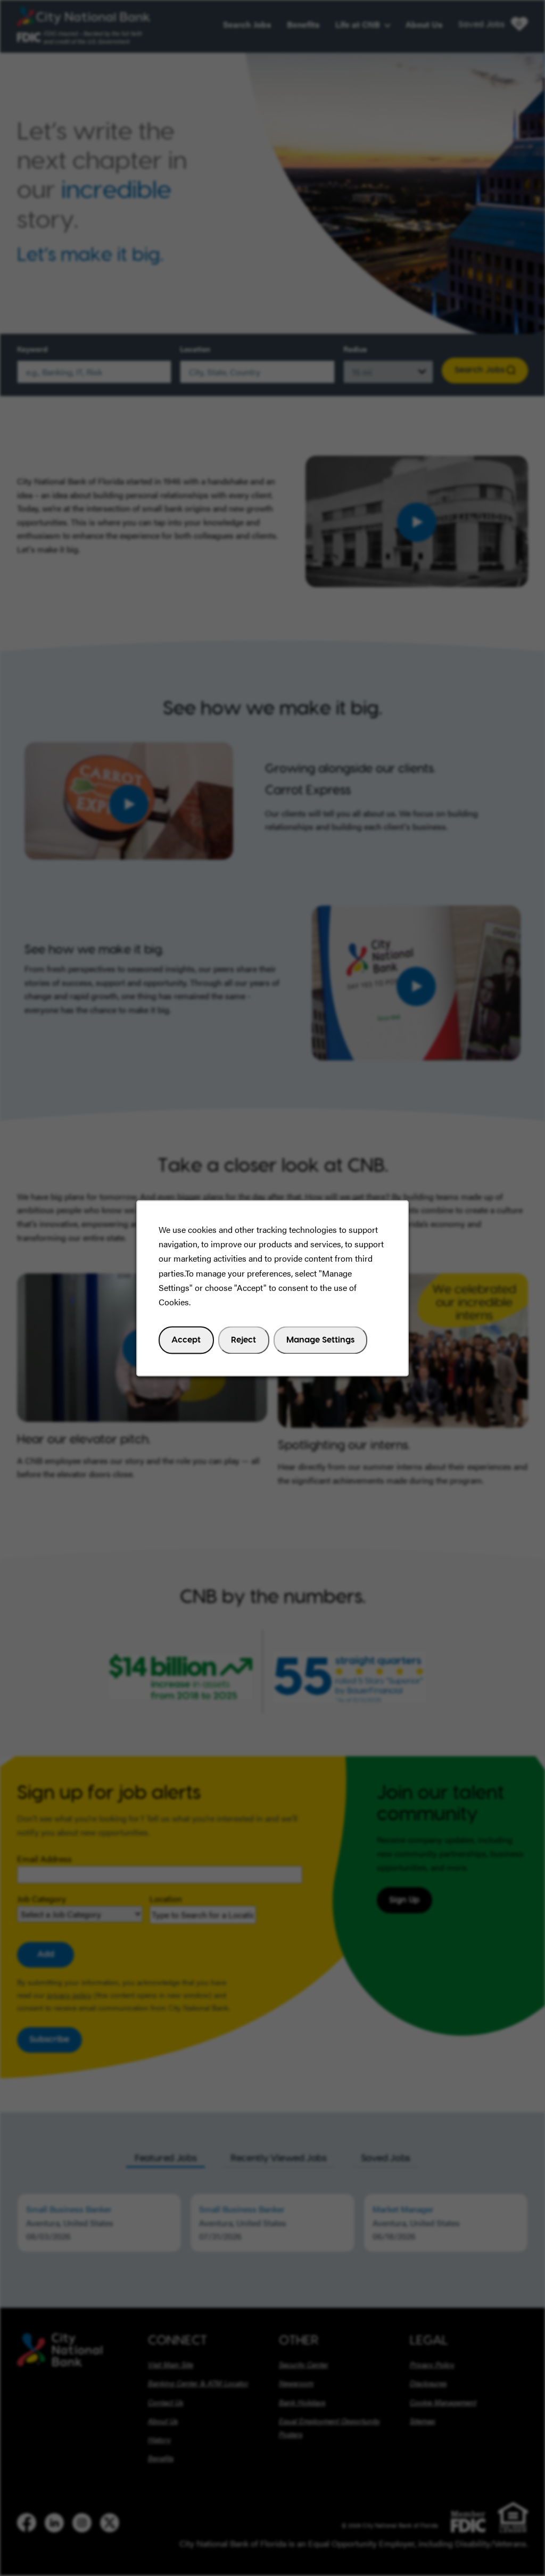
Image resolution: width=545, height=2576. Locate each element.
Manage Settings (320, 1339)
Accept (186, 1339)
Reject (243, 1339)
